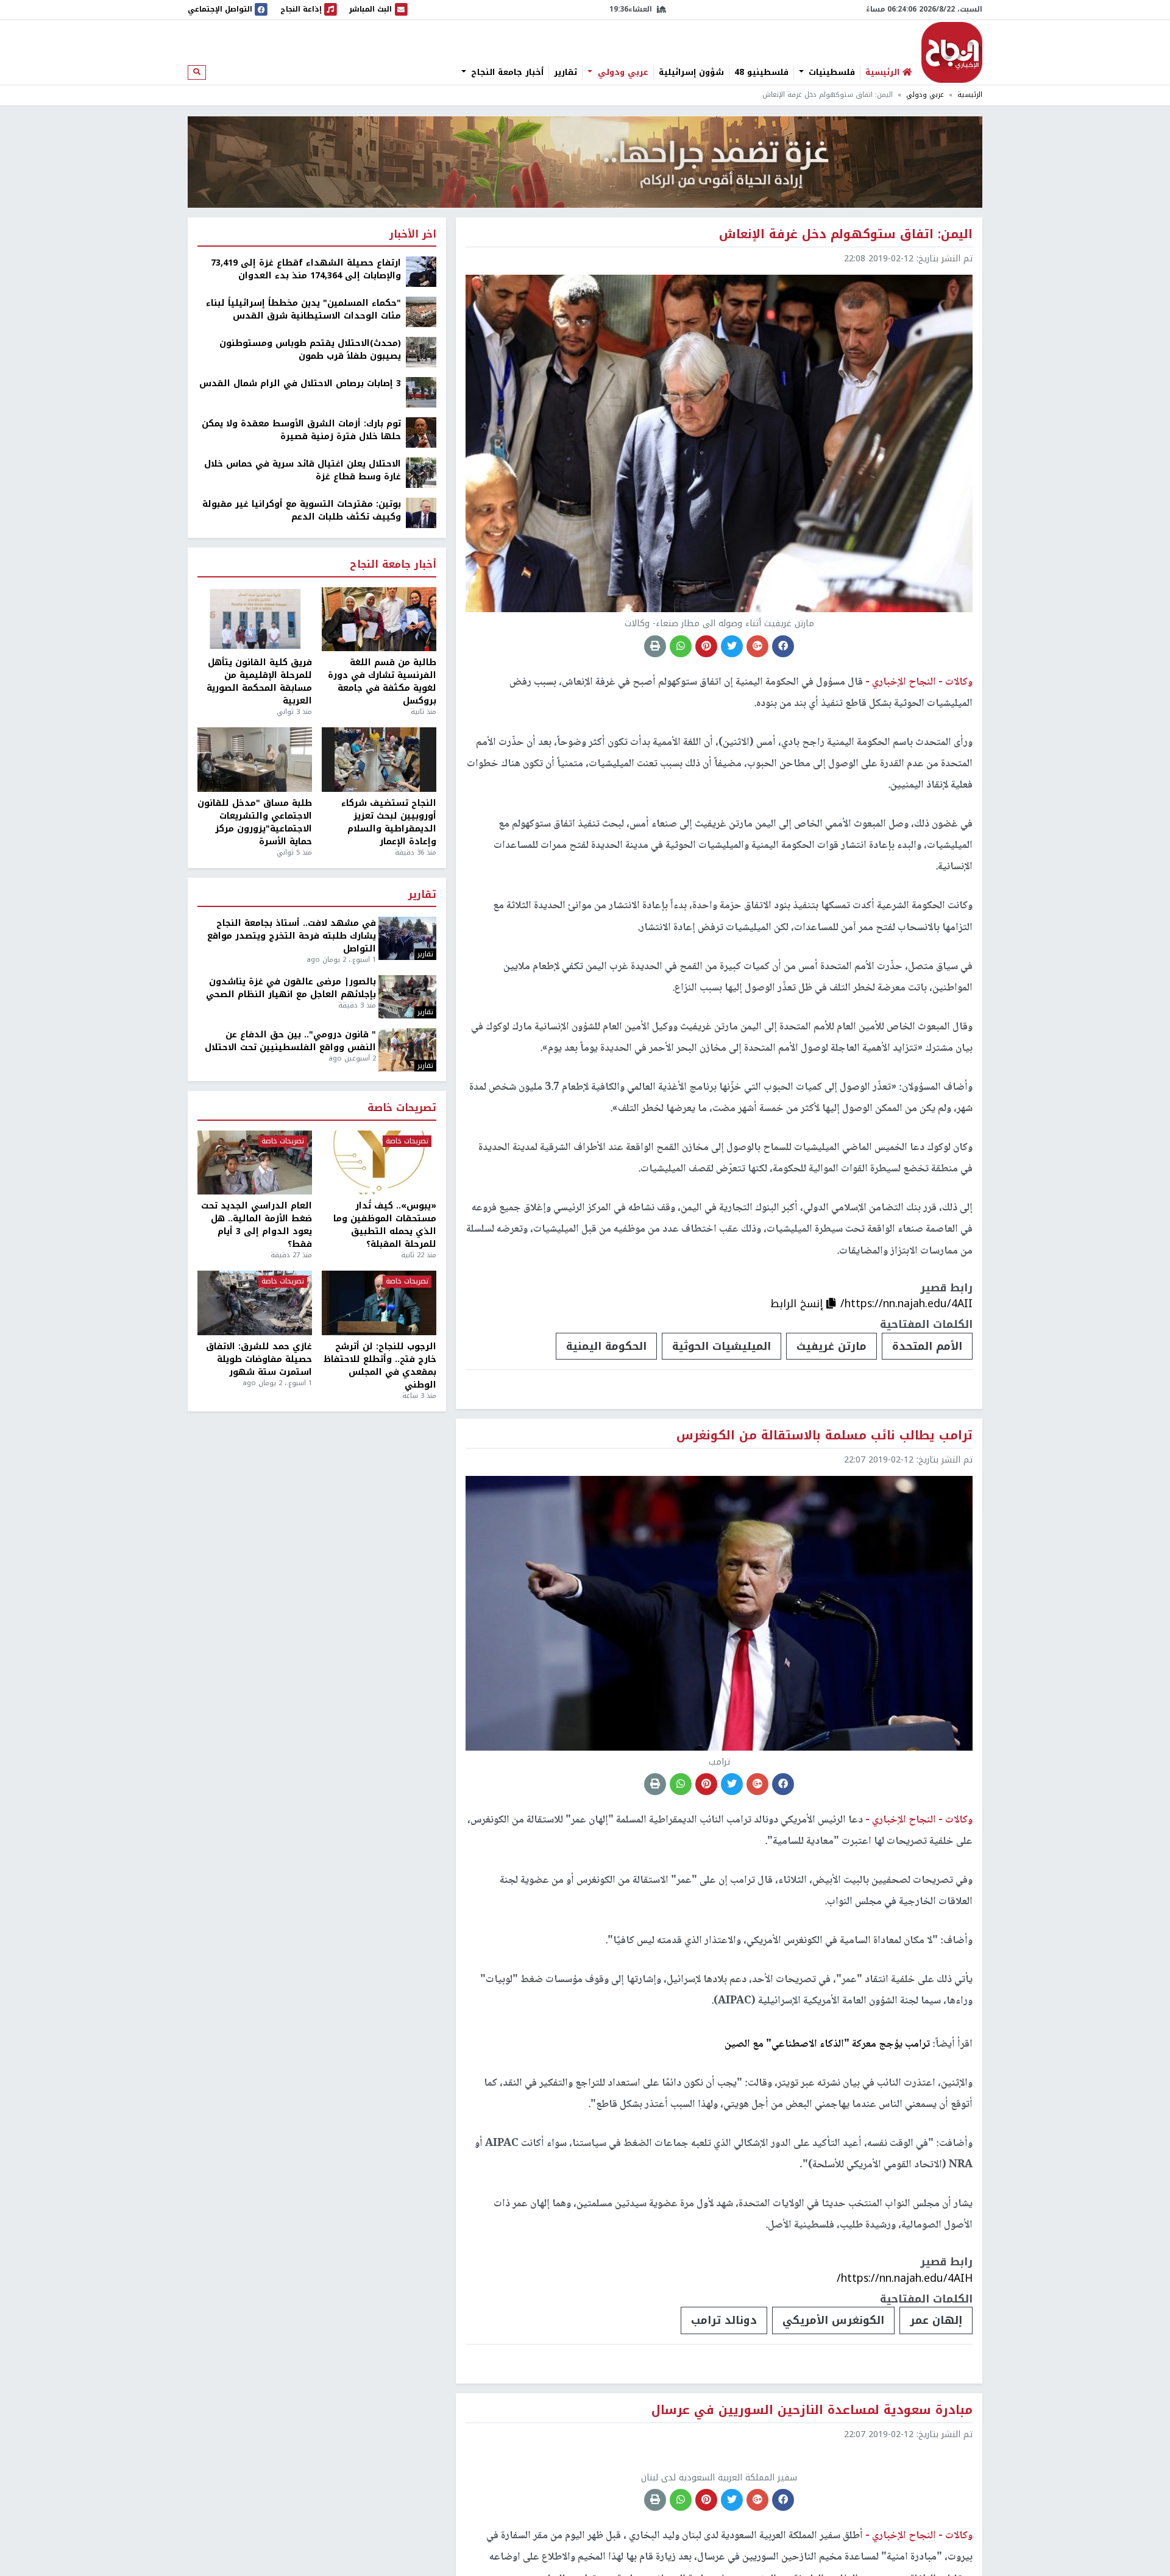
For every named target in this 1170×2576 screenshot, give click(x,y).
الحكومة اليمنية (606, 1346)
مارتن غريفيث (831, 1346)
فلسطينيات (830, 72)
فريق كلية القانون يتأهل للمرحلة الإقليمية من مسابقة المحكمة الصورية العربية (259, 682)
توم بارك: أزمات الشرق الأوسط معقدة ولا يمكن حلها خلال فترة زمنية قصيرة (301, 430)
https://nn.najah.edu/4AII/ (906, 1304)
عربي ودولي (622, 72)
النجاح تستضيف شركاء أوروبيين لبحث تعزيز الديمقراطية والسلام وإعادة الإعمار (389, 822)
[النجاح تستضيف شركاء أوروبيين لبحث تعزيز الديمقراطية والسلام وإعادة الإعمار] (379, 760)
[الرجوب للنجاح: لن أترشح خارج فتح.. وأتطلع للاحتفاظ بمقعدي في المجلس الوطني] (379, 1303)
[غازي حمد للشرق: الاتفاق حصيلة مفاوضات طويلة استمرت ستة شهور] (255, 1303)
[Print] (655, 646)
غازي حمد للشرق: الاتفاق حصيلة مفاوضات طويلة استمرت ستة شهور (259, 1359)
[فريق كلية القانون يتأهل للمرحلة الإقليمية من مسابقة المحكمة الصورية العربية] (255, 619)
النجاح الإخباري (952, 52)
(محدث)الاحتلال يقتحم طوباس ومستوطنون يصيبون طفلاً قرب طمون (310, 350)
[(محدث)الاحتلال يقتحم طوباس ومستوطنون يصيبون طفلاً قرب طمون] (421, 352)
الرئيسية (970, 95)
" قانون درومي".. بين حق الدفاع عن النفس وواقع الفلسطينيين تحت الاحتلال (290, 1041)
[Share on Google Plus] (757, 646)
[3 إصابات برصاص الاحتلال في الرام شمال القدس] (421, 392)
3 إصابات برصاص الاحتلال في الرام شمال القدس (300, 383)
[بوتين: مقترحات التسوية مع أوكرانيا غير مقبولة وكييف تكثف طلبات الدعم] (421, 513)
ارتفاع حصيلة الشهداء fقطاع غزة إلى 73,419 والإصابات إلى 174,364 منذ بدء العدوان (306, 269)
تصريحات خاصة (402, 1108)
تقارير (565, 72)
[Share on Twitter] (732, 646)
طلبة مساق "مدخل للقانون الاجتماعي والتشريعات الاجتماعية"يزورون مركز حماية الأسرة (255, 822)
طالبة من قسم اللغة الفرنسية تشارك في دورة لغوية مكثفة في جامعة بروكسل (382, 682)
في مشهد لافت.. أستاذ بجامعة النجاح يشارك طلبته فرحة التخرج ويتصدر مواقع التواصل (292, 936)
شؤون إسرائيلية (691, 72)
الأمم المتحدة (927, 1346)
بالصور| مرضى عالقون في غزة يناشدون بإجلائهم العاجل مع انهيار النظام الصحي (291, 988)
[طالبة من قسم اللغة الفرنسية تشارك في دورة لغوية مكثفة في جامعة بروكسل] (379, 619)
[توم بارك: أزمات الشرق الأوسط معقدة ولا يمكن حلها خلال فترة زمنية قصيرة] (421, 432)
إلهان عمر (936, 2320)
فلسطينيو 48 (761, 72)
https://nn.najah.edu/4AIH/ (905, 2278)
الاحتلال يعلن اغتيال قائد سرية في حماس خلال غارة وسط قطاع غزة (303, 470)
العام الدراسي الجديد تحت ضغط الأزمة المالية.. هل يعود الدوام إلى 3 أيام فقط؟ (257, 1225)
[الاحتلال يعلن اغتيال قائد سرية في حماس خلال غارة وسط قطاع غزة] (421, 472)
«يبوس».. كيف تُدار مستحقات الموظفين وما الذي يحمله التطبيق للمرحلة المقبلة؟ (385, 1225)
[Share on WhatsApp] (681, 646)
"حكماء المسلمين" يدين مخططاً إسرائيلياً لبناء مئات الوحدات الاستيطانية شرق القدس (303, 309)
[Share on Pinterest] (706, 646)
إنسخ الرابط (798, 1304)
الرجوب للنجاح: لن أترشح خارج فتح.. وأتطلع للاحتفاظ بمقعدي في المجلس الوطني (380, 1366)
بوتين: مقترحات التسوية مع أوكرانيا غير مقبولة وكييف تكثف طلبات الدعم (302, 510)
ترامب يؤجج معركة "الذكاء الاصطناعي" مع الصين (827, 2044)
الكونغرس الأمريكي (833, 2320)
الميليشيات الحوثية (721, 1346)
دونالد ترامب (724, 2320)
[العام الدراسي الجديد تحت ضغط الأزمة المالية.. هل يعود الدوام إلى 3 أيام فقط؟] (255, 1163)
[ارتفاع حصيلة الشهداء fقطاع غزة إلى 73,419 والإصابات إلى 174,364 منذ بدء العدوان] (421, 271)
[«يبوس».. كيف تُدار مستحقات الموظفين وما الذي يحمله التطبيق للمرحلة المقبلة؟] (379, 1163)
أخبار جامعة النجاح (506, 72)
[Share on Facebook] (783, 646)
